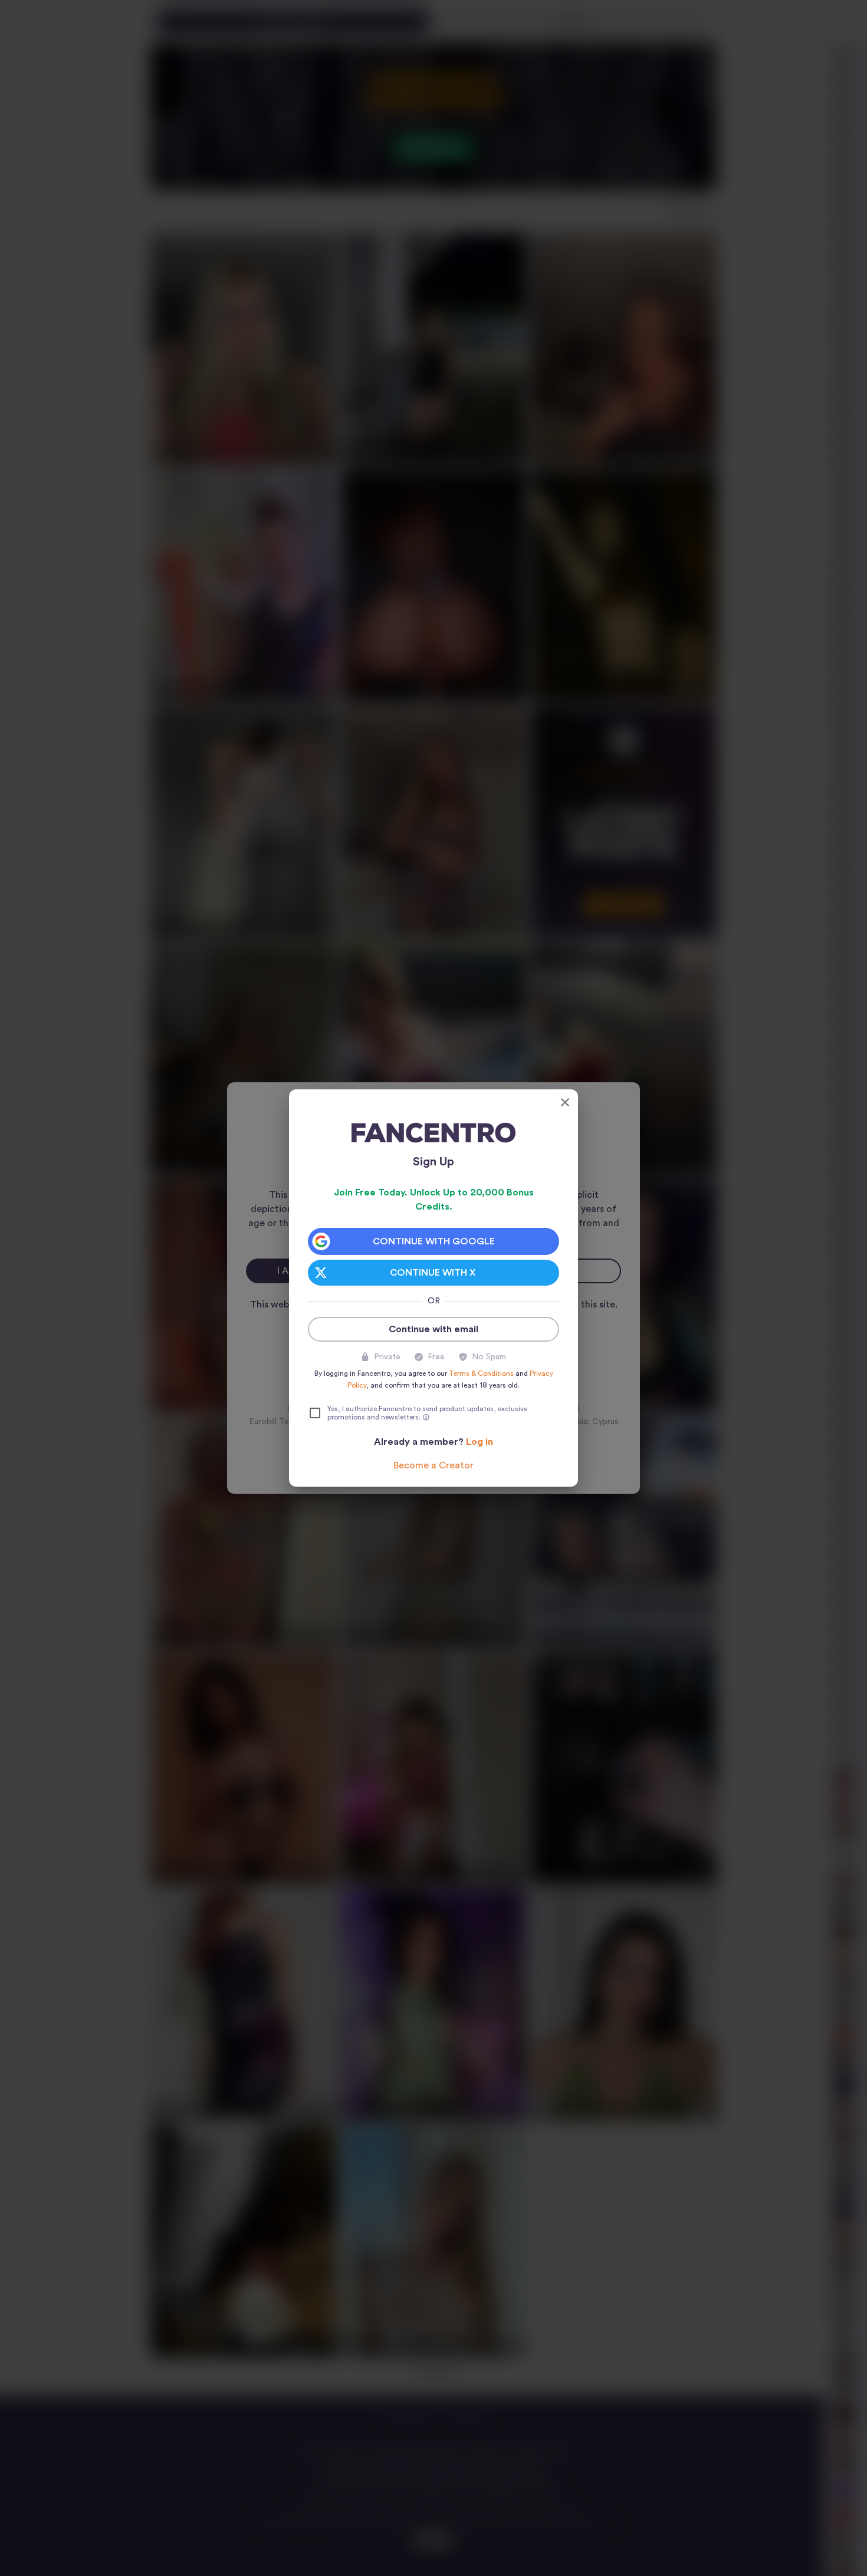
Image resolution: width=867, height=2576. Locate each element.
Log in (480, 1442)
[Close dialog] (565, 1102)
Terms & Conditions (481, 1373)
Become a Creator (433, 1465)
